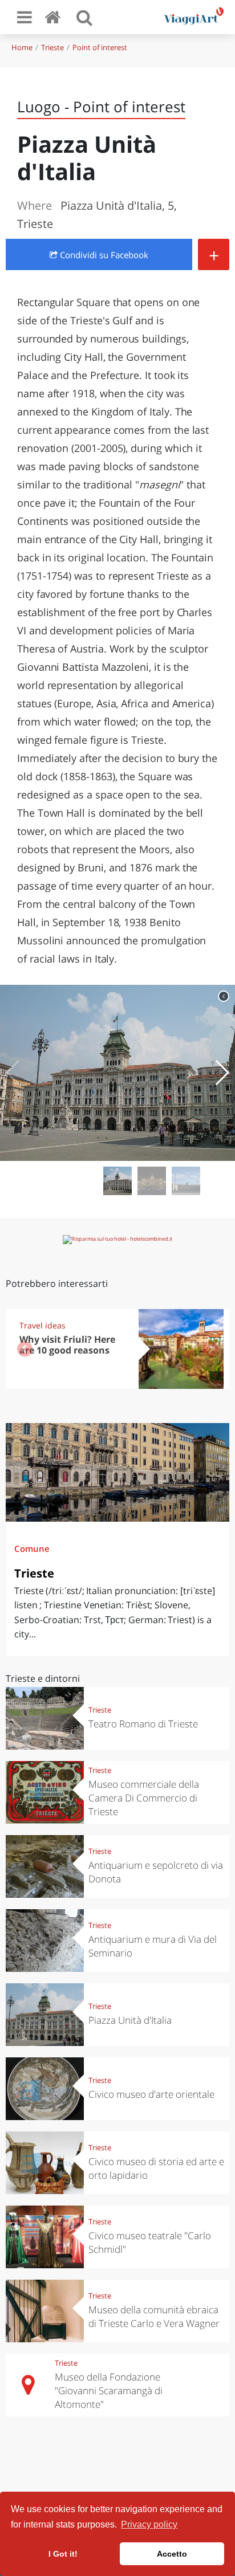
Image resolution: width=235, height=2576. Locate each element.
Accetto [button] (172, 2554)
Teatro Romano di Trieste (143, 1724)
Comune (32, 1548)
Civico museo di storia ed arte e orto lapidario (156, 2168)
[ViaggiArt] (55, 17)
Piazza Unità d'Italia (130, 2020)
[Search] (84, 17)
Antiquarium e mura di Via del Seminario (153, 1946)
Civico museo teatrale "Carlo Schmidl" (150, 2242)
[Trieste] (117, 1472)
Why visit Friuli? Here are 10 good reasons (67, 1345)
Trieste (52, 47)
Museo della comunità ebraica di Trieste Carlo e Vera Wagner (154, 2316)
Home (22, 47)
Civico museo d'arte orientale (151, 2094)
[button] (222, 1073)
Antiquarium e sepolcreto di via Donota (156, 1872)
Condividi (103, 255)
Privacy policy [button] (149, 2524)
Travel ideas (42, 1325)
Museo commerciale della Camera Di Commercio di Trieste (144, 1798)
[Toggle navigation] (25, 17)
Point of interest (100, 47)
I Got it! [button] (63, 2554)
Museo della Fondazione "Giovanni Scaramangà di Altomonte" (109, 2390)
